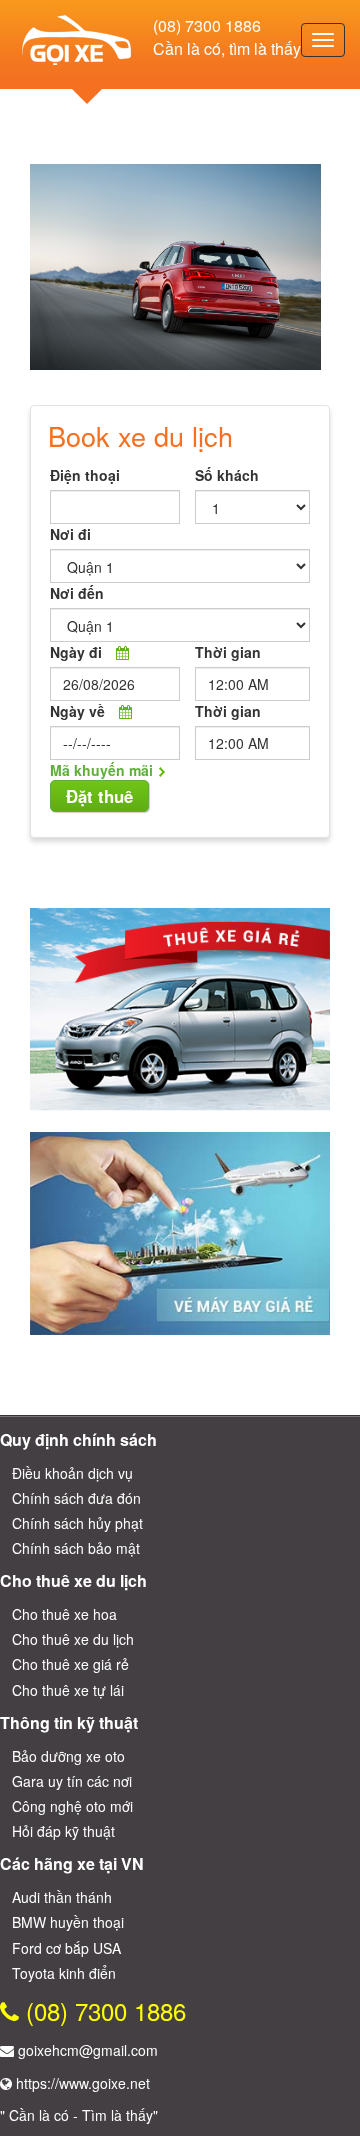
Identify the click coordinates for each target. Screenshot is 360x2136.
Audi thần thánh (62, 1897)
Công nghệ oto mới (72, 1806)
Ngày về (77, 711)
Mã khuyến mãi (101, 770)
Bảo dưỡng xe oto (68, 1756)
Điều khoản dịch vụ (72, 1473)
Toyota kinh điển (64, 1973)
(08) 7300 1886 (207, 25)
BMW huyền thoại (68, 1922)
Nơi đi (70, 534)
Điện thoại (85, 475)
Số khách (227, 475)
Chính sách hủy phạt (77, 1523)
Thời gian (228, 652)
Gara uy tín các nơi (72, 1781)
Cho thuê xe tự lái (68, 1690)
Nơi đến (77, 593)
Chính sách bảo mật (76, 1548)
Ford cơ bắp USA (66, 1948)
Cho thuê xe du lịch (73, 1639)
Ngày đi (76, 652)
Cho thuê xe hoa (64, 1614)
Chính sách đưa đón (76, 1498)
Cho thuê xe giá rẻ (70, 1664)
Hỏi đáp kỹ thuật (63, 1831)
